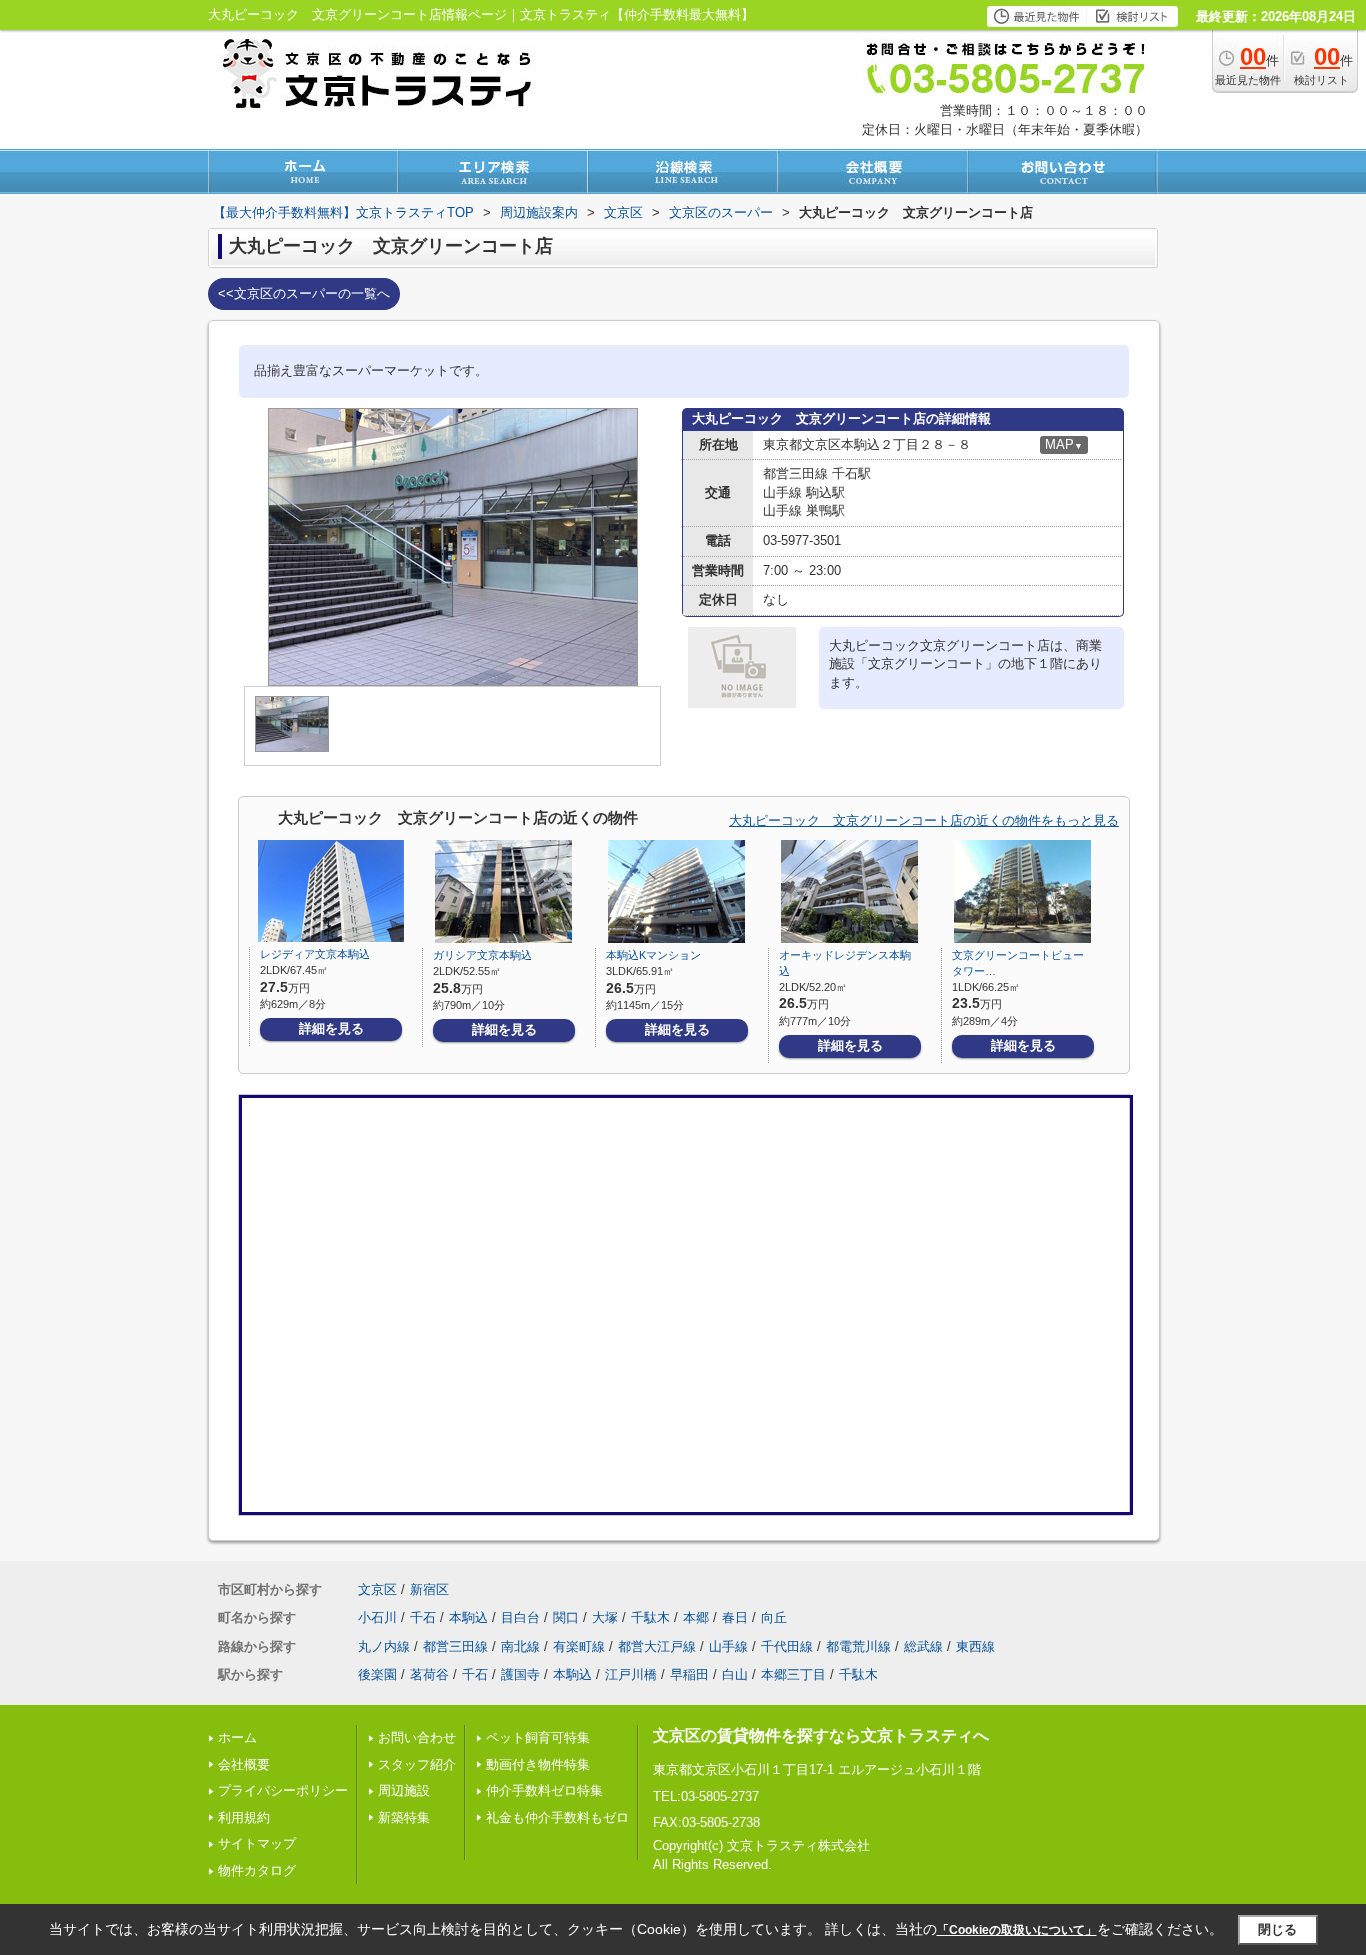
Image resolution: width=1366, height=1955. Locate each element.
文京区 (377, 1589)
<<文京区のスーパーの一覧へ (304, 293)
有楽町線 (579, 1646)
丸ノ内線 (384, 1646)
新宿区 (429, 1589)
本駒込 (468, 1617)
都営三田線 (455, 1646)
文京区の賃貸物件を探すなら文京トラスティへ (821, 1735)
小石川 (377, 1617)
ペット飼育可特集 (538, 1737)
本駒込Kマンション (653, 955)
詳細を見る (331, 1028)
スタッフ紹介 (417, 1764)
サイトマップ (257, 1843)
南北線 (520, 1646)
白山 (735, 1674)
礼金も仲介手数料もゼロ (557, 1817)
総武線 (923, 1646)
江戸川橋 (631, 1674)
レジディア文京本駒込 (315, 954)
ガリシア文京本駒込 (482, 955)
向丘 (774, 1617)
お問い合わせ (417, 1737)
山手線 (728, 1646)
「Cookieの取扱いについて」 (1017, 1930)
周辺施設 (404, 1790)
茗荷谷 (429, 1674)
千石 (423, 1617)
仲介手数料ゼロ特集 (544, 1790)
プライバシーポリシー (283, 1790)
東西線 (975, 1646)
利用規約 (244, 1817)
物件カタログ (257, 1870)
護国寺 (520, 1674)
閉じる (1277, 1929)
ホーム (237, 1737)
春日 (735, 1617)
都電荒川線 (858, 1646)
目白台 (520, 1617)
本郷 (696, 1617)
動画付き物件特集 (538, 1764)
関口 (566, 1617)
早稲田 (689, 1674)
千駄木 (650, 1617)
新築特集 (404, 1817)
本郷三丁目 (793, 1674)
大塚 (605, 1617)
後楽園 (377, 1674)
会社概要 (244, 1764)
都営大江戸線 (657, 1646)
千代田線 (787, 1646)
